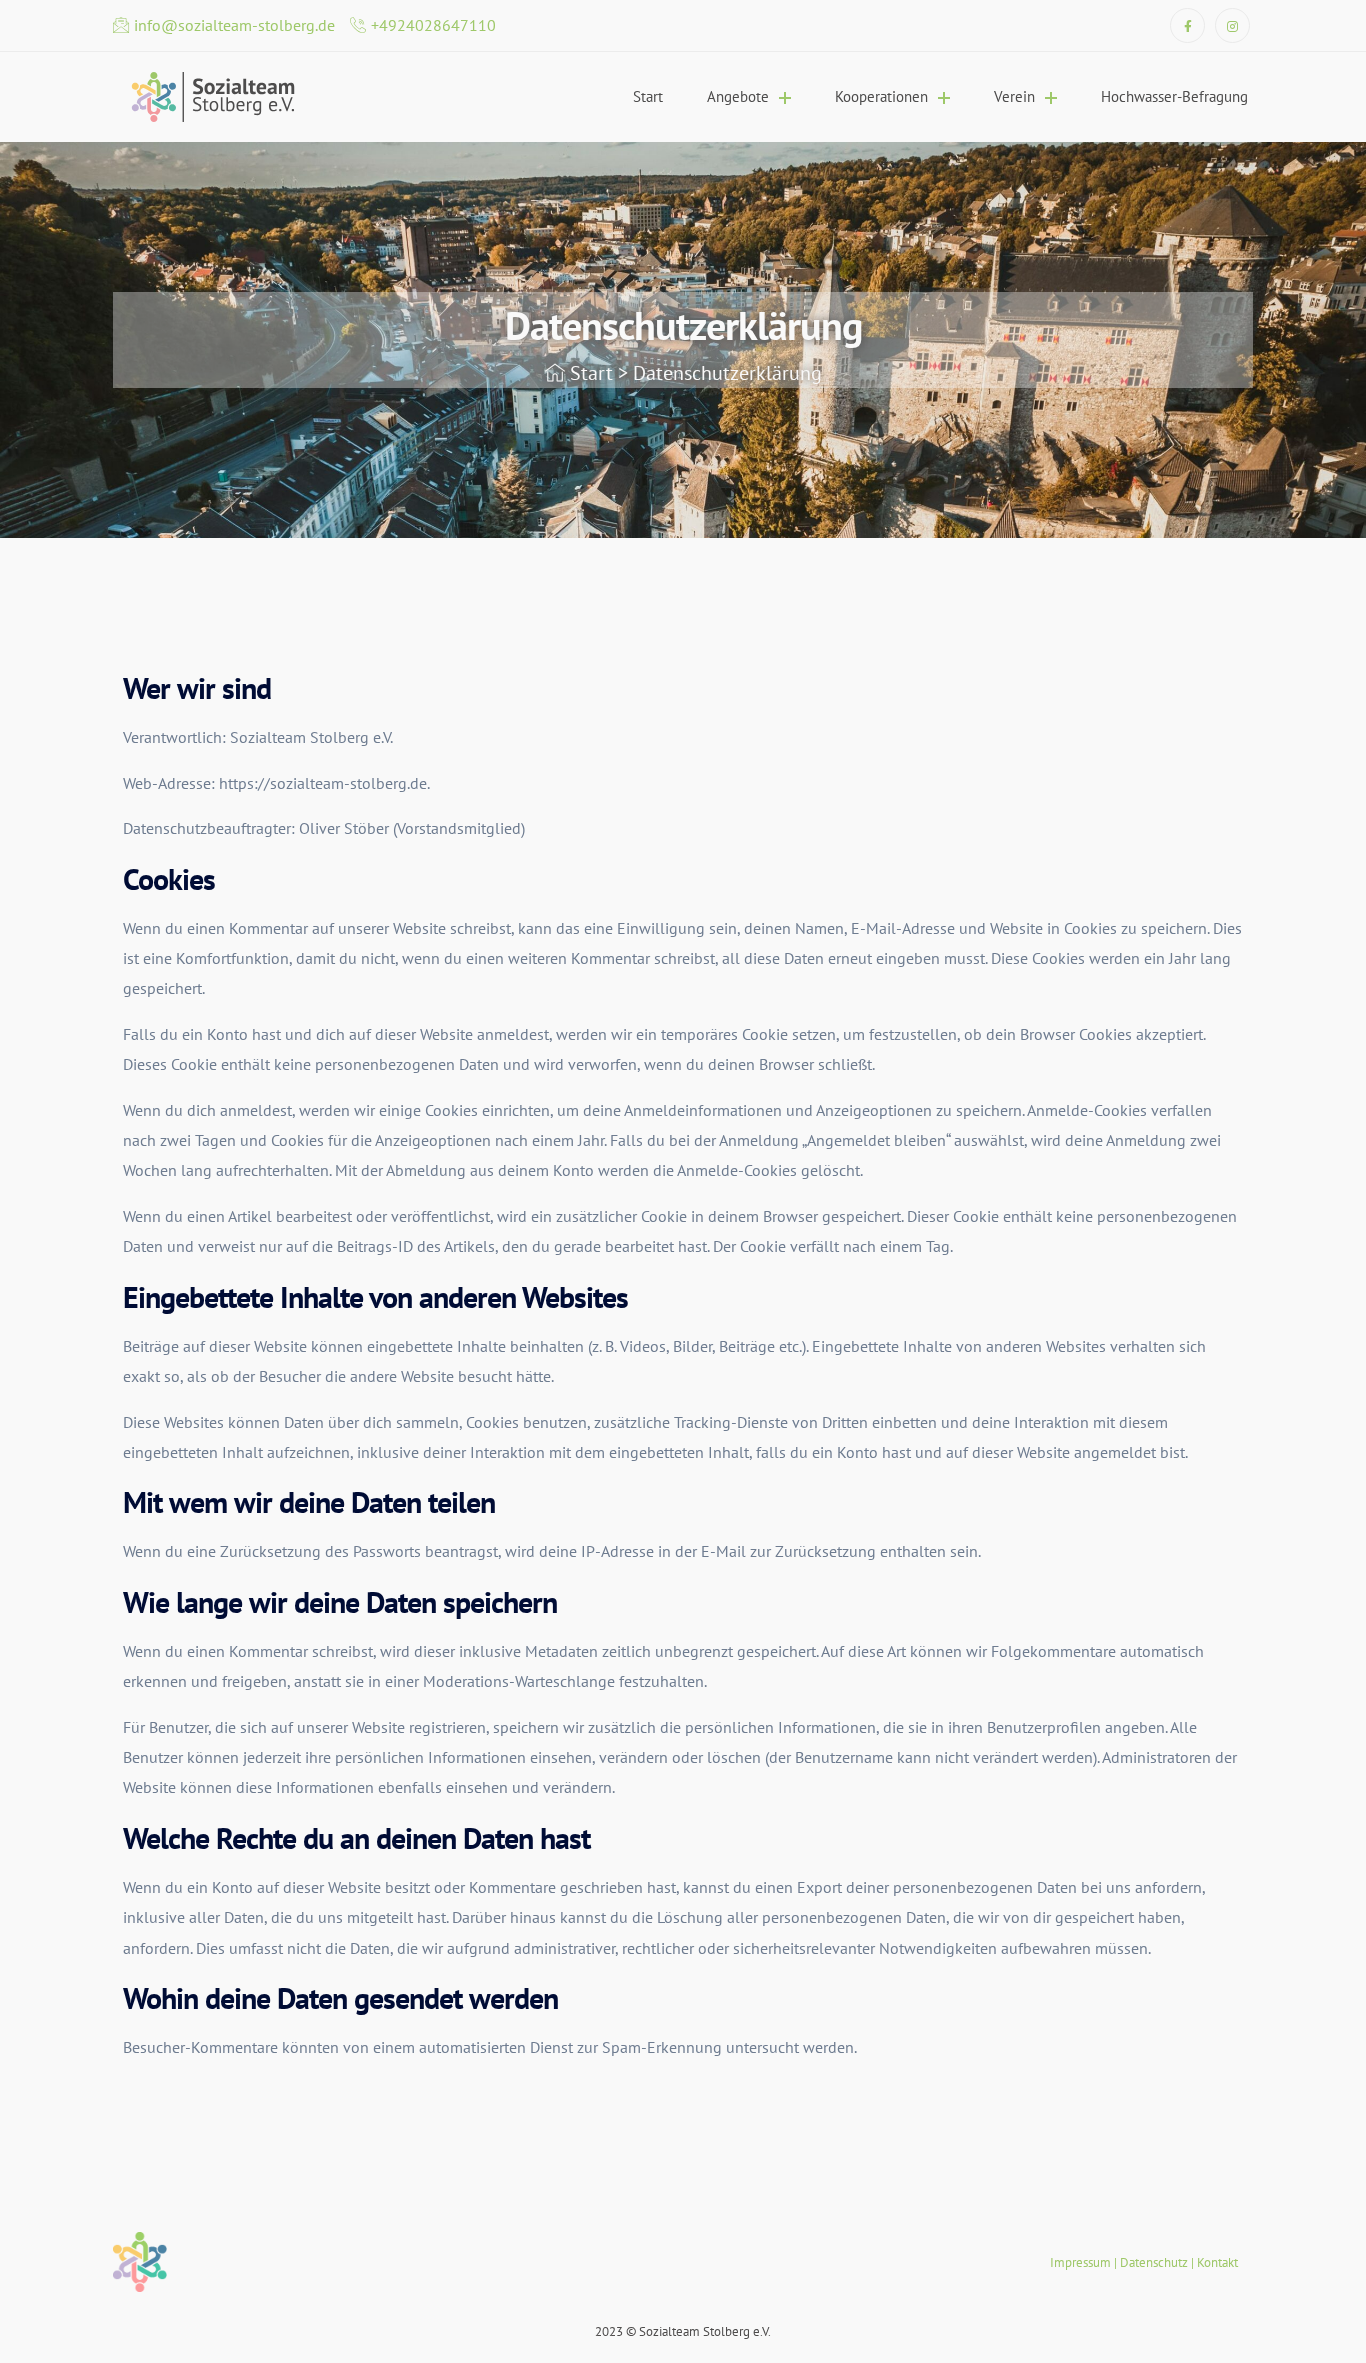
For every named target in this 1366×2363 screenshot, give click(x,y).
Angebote (738, 96)
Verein (1014, 96)
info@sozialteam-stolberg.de (234, 25)
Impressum (1080, 2262)
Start (648, 96)
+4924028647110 (433, 25)
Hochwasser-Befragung (1174, 96)
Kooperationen (881, 96)
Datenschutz (1154, 2262)
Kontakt (1217, 2262)
